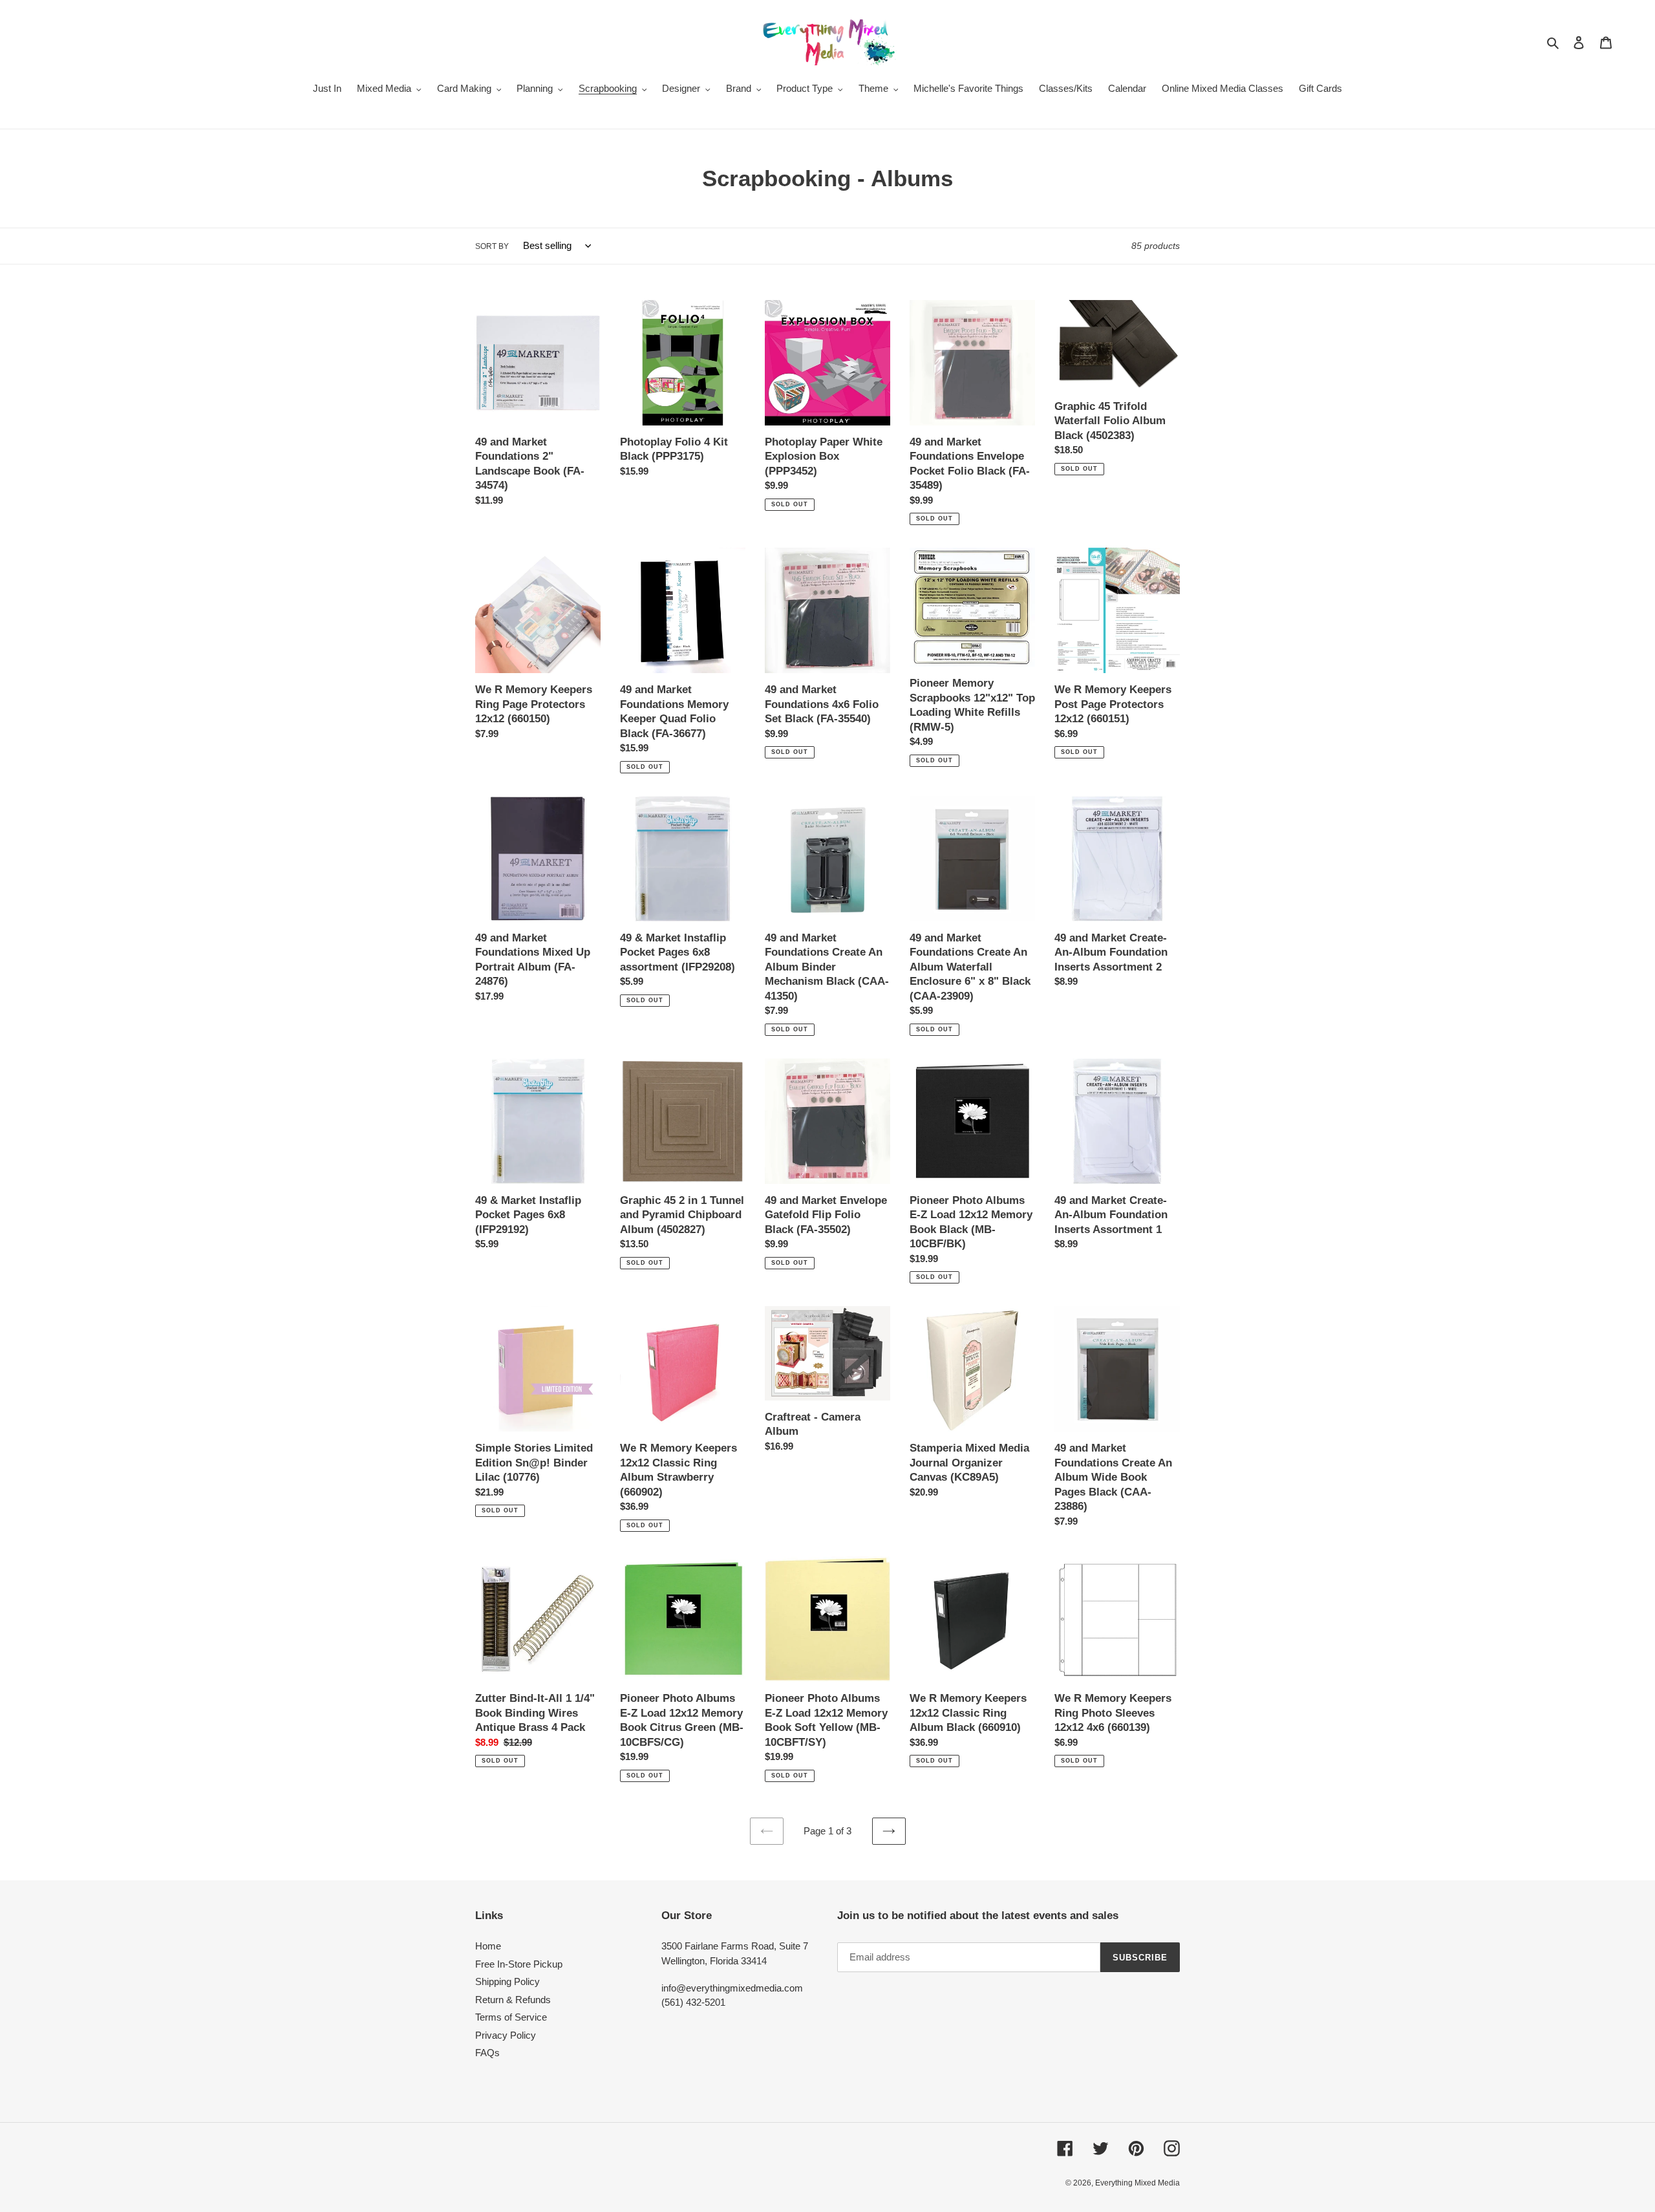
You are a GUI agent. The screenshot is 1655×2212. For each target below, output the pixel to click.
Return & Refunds (513, 2000)
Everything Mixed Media (1137, 2183)
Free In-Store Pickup (519, 1964)
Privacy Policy (506, 2035)
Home (488, 1946)
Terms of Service (511, 2017)
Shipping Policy (507, 1981)
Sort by (492, 246)
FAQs (487, 2053)
